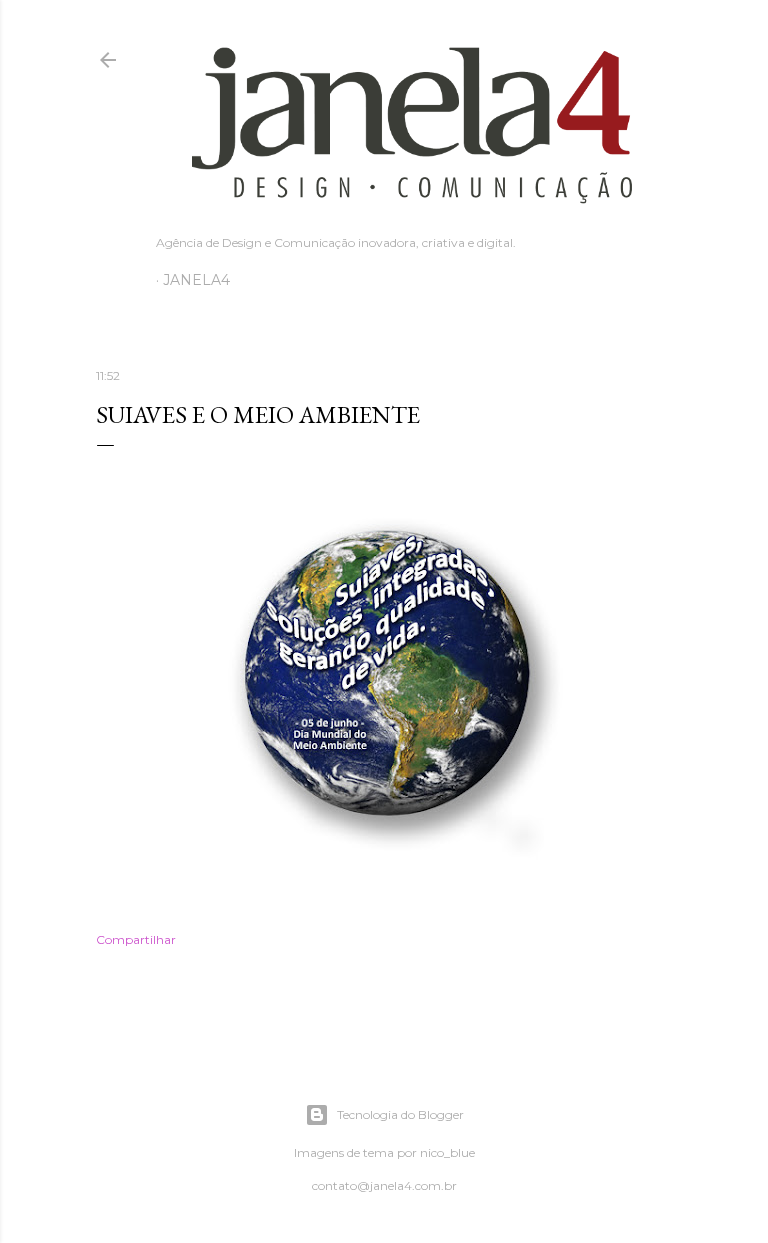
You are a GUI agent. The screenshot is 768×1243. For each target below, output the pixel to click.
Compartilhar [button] (136, 939)
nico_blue (447, 1152)
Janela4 (196, 280)
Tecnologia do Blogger (400, 1114)
